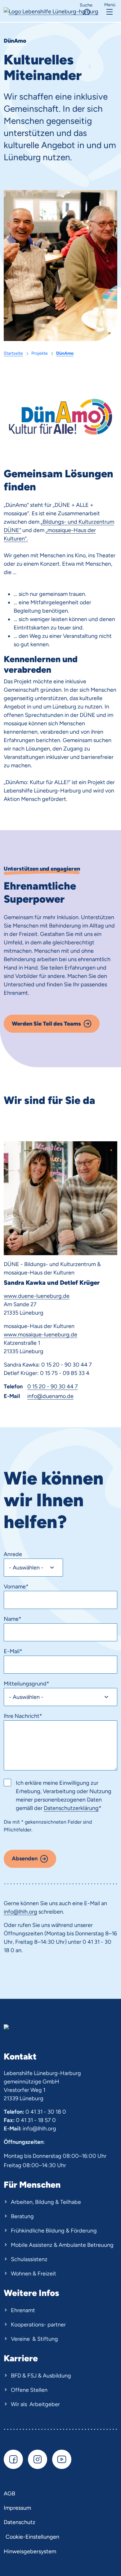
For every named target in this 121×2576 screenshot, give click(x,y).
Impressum (17, 2508)
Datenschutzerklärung (71, 1808)
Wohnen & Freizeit (34, 2274)
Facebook (13, 2459)
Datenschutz (20, 2522)
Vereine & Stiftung (34, 2339)
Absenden (25, 1858)
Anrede (13, 1554)
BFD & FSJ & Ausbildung (41, 2376)
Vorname (16, 1587)
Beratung (22, 2216)
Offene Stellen (29, 2390)
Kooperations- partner (38, 2325)
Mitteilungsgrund (27, 1684)
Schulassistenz (29, 2259)
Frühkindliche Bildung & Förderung (54, 2231)
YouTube (62, 2459)
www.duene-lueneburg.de (37, 1296)
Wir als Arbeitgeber (35, 2404)
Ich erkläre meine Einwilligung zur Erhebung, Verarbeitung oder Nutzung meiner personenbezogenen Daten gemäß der (64, 1795)
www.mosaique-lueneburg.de (40, 1335)
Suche (86, 5)
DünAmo (65, 353)
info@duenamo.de (50, 1396)
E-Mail (13, 1651)
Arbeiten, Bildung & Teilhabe (46, 2202)
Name (13, 1619)
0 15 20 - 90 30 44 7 (53, 1386)
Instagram (38, 2459)
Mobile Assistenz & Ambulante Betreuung (62, 2245)
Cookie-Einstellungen (32, 2537)
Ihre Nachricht (23, 1716)
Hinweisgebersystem (30, 2551)
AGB (9, 2494)
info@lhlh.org (20, 1912)
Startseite (13, 353)
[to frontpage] (51, 11)
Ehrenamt (23, 2310)
